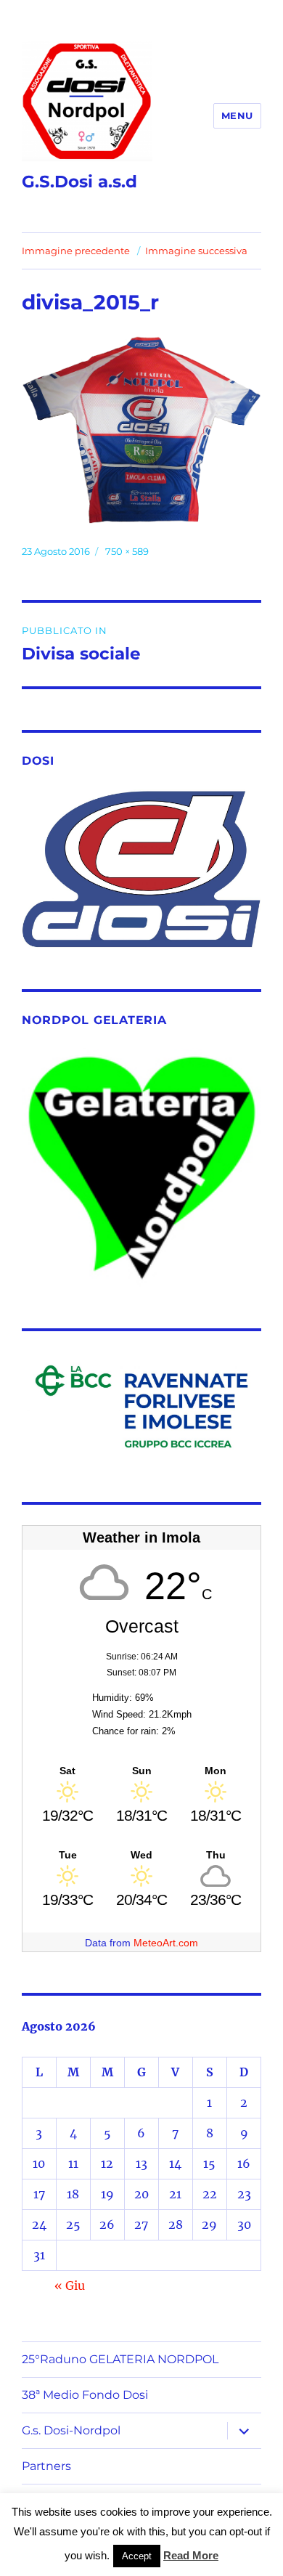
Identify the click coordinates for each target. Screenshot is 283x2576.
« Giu (70, 2286)
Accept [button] (137, 2556)
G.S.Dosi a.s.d (79, 182)
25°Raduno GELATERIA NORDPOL (120, 2359)
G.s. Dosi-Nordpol (71, 2430)
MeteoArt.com (166, 1943)
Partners (46, 2466)
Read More (191, 2555)
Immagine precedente (76, 251)
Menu (237, 115)
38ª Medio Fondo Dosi (85, 2395)
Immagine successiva (196, 251)
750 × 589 (127, 551)
